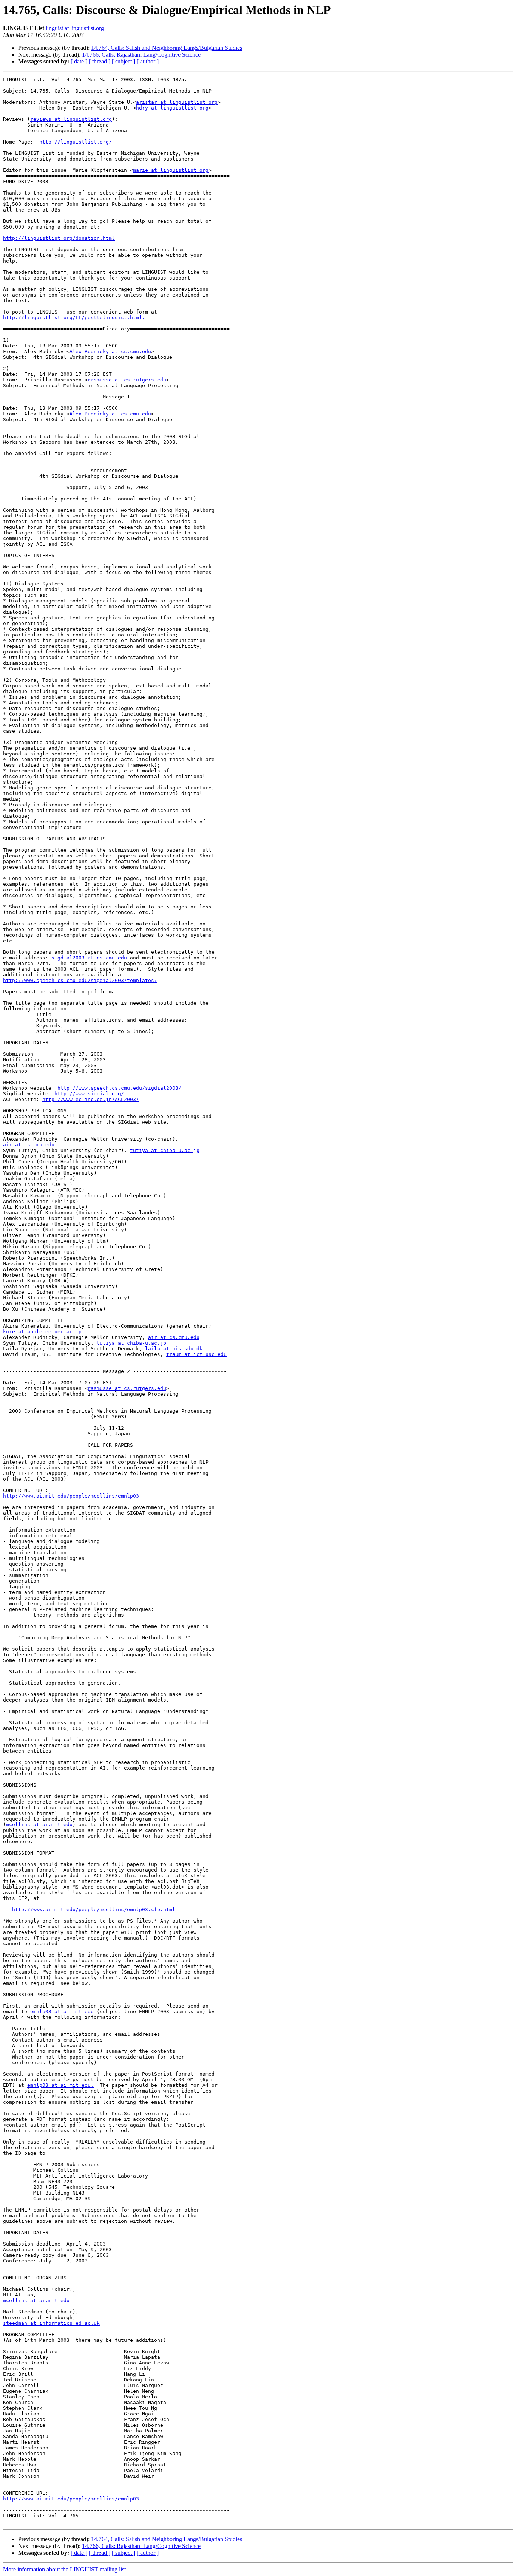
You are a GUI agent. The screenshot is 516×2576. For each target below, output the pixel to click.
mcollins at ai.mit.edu (39, 1825)
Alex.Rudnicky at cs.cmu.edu (110, 351)
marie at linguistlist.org (171, 170)
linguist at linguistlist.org (75, 28)
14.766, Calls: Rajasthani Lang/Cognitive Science (141, 55)
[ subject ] (124, 61)
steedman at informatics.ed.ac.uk (51, 2323)
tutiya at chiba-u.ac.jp (165, 1150)
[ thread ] (100, 61)
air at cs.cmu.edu (29, 1145)
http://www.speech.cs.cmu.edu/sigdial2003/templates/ (80, 980)
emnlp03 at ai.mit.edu (62, 2012)
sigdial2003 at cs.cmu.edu (89, 958)
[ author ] (148, 61)
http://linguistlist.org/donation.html (59, 238)
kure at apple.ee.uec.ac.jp (42, 1332)
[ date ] (79, 61)
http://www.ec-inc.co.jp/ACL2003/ (91, 1099)
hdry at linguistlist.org (172, 108)
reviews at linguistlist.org (71, 119)
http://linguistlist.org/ (76, 142)
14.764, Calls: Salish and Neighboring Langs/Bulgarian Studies (167, 48)
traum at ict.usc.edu (196, 1354)
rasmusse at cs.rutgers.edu (127, 380)
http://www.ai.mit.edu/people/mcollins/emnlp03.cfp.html (94, 1910)
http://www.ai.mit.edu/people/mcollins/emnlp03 (71, 1496)
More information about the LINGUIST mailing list (64, 2569)
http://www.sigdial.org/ (89, 1094)
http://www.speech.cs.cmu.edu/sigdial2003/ (119, 1088)
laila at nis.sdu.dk (174, 1349)
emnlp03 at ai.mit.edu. (60, 2085)
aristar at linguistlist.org (177, 102)
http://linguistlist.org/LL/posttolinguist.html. (74, 317)
